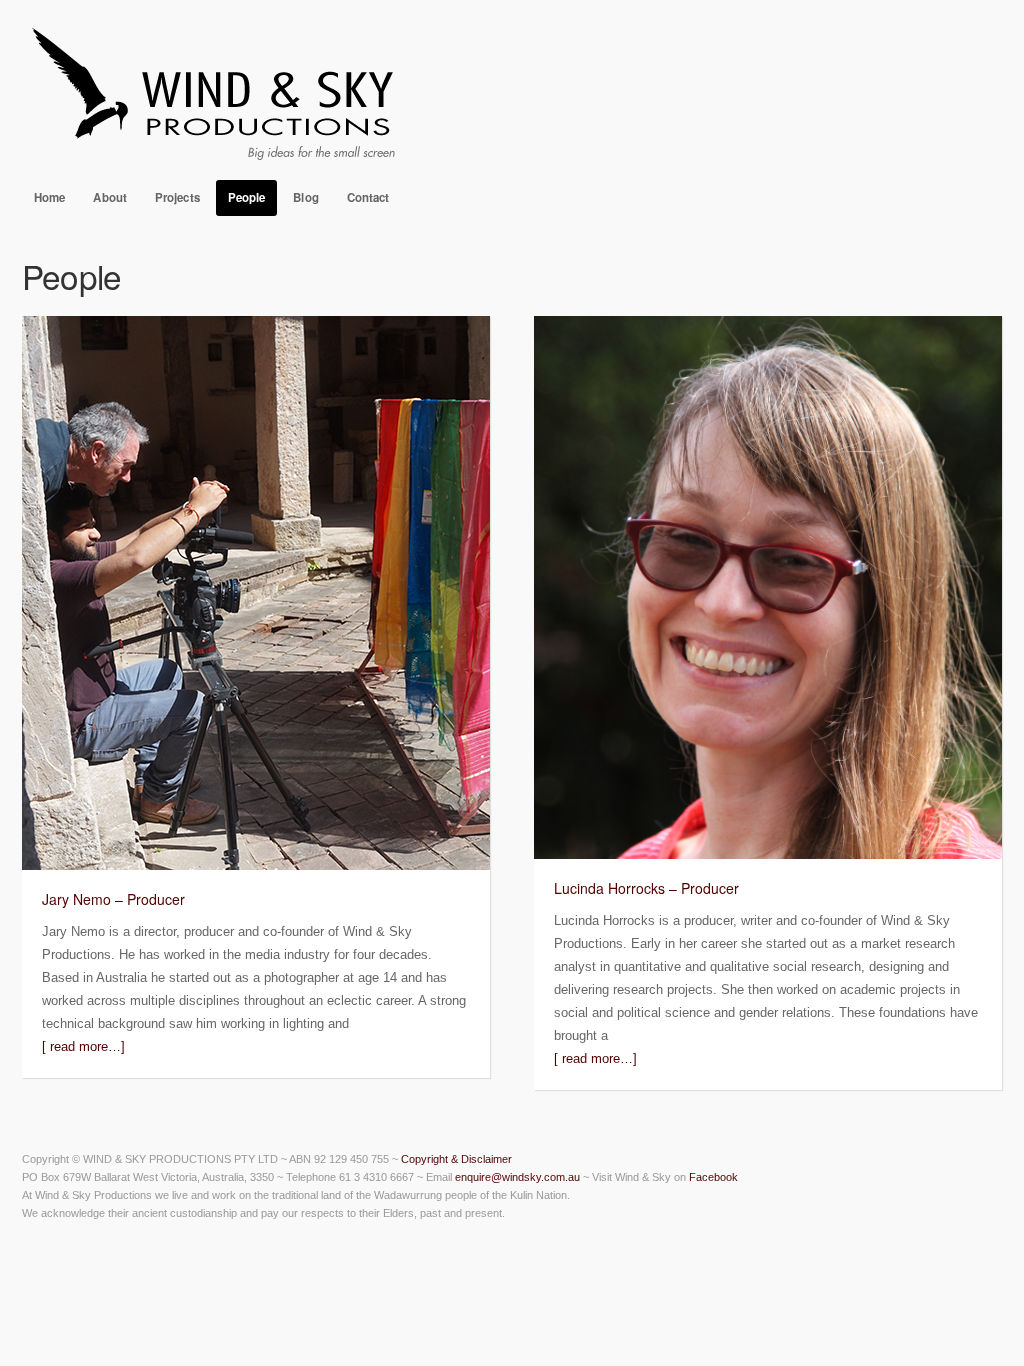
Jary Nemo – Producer (113, 899)
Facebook (713, 1177)
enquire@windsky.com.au (517, 1177)
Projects (177, 197)
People (247, 197)
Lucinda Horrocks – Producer (646, 888)
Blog (305, 197)
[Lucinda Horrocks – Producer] (768, 854)
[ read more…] (83, 1046)
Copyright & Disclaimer (456, 1159)
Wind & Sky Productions (512, 90)
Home (49, 197)
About (110, 197)
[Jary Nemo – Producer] (256, 865)
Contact (368, 197)
